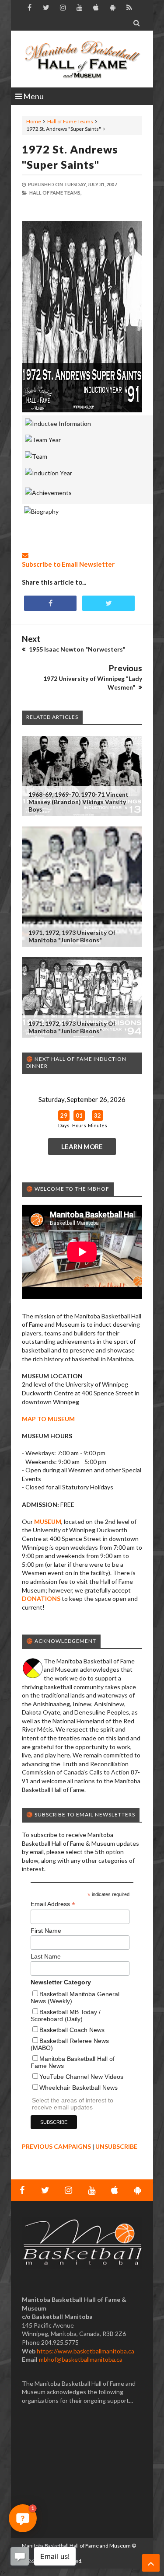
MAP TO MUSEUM (48, 1419)
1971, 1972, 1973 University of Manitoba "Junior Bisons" (72, 936)
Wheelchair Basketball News (79, 2088)
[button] (23, 2518)
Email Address (53, 1904)
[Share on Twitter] (108, 603)
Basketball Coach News (72, 2030)
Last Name (46, 1956)
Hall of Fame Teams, (55, 193)
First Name (46, 1931)
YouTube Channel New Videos (81, 2077)
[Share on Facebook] (50, 603)
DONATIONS (41, 1598)
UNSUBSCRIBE (116, 2146)
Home (34, 121)
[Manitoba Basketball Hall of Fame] (82, 59)
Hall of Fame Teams (70, 121)
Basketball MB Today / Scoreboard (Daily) (66, 2015)
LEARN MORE (82, 1147)
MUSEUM (48, 1522)
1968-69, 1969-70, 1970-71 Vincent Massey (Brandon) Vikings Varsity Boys (79, 802)
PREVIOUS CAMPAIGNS (56, 2146)
